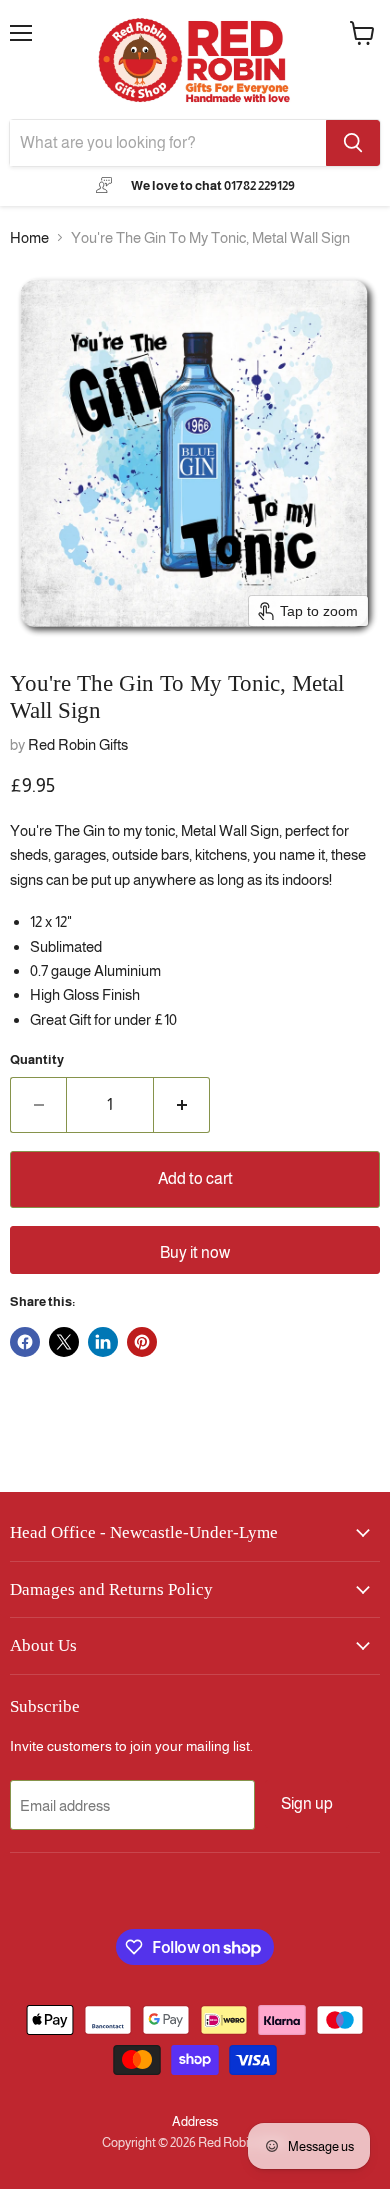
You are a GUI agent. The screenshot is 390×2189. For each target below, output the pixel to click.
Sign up (307, 1803)
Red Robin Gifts (78, 744)
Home (29, 237)
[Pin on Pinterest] (142, 1342)
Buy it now (195, 1252)
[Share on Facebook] (25, 1342)
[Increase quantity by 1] (182, 1105)
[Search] (353, 143)
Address (195, 2121)
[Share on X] (64, 1342)
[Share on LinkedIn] (103, 1342)
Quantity (37, 1059)
